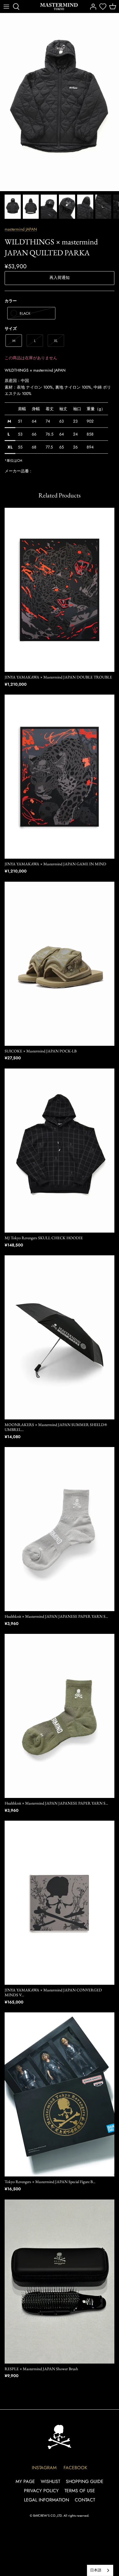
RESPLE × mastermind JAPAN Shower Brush (41, 2369)
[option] (59, 102)
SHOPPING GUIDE (85, 2481)
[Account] (92, 7)
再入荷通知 (59, 277)
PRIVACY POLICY (41, 2491)
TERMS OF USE (80, 2491)
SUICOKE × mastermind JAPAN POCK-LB (41, 1051)
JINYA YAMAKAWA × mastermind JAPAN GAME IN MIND (55, 864)
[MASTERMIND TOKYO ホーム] (59, 2437)
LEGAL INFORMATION (47, 2500)
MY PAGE (25, 2481)
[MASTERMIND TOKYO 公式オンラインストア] (59, 6)
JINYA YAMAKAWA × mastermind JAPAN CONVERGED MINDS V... (53, 1992)
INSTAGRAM (44, 2468)
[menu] (6, 7)
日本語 (96, 2570)
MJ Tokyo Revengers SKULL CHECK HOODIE (44, 1238)
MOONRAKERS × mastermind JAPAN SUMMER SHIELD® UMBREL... (56, 1427)
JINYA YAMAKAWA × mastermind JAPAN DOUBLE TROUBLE (58, 677)
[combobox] (100, 2570)
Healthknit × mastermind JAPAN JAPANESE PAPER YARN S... (56, 1616)
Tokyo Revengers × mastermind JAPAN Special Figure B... (50, 2182)
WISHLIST (50, 2481)
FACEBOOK (75, 2468)
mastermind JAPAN (21, 229)
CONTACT (85, 2500)
